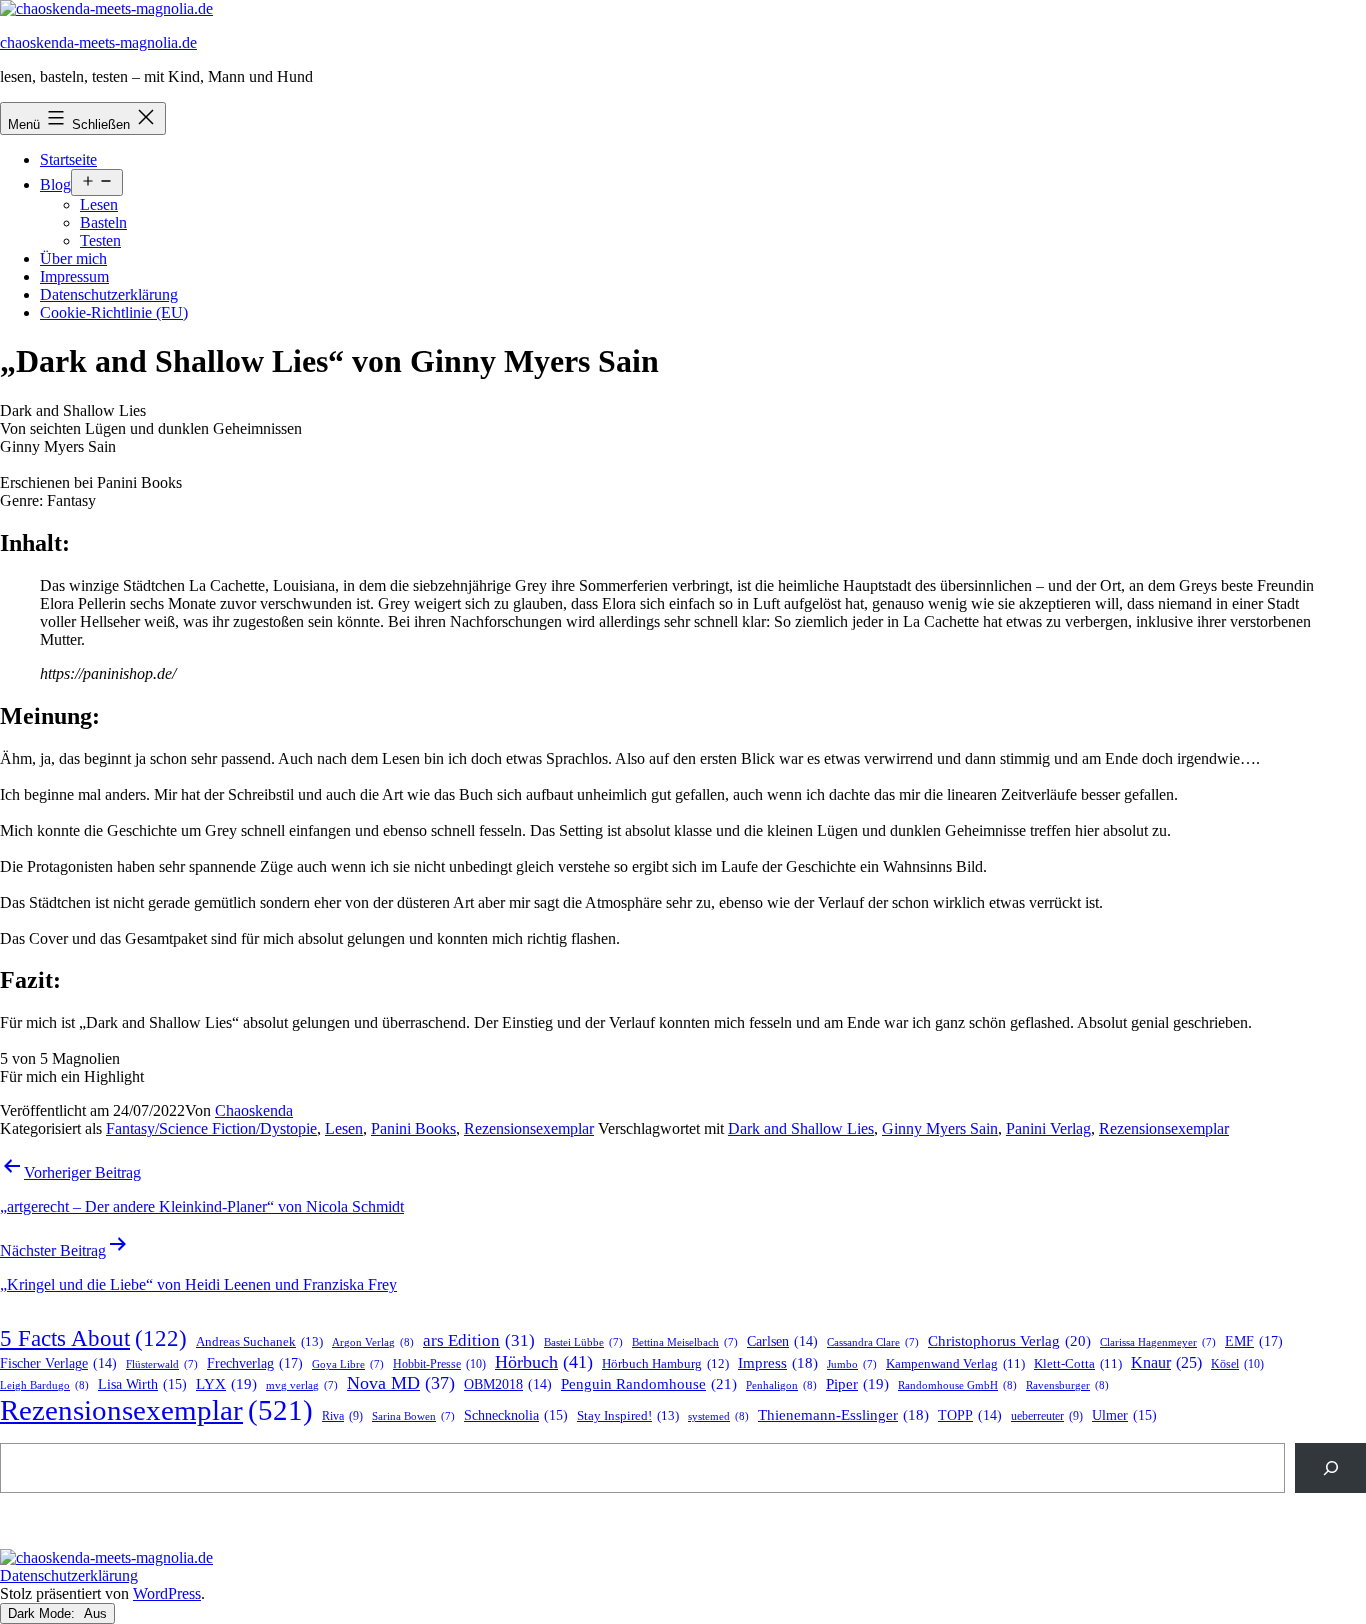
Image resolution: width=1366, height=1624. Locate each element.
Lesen (99, 204)
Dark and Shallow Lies (801, 1128)
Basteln (103, 222)
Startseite (68, 159)
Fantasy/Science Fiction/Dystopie (211, 1128)
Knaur (1166, 1362)
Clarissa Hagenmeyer (1158, 1342)
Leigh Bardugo (44, 1385)
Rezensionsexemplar (529, 1128)
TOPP (970, 1415)
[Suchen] (1330, 1467)
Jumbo (852, 1364)
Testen (100, 240)
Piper (857, 1384)
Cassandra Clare (873, 1342)
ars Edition (479, 1340)
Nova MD (401, 1383)
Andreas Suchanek (259, 1341)
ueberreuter (1047, 1416)
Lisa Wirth (142, 1384)
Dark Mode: (43, 1613)
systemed (718, 1416)
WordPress (167, 1593)
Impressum (74, 276)
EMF (1254, 1341)
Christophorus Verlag (1009, 1341)
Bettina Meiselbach (685, 1342)
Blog (55, 184)
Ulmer (1124, 1415)
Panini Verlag (1048, 1128)
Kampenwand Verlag (955, 1364)
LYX (226, 1384)
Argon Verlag (373, 1342)
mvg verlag (302, 1385)
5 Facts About (93, 1338)
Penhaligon (781, 1385)
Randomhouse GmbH (957, 1385)
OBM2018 (508, 1384)
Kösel (1237, 1364)
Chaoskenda (254, 1110)
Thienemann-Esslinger (843, 1415)
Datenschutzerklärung (109, 294)
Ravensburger (1067, 1385)
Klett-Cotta (1078, 1364)
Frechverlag (255, 1363)
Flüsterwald (162, 1364)
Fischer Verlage (58, 1363)
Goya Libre (348, 1364)
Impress (778, 1363)
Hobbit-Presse (439, 1364)
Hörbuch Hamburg (665, 1364)
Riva (342, 1416)
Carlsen (782, 1341)
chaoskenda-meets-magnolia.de (98, 42)
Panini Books (413, 1128)
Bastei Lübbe (583, 1342)
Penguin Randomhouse (649, 1383)
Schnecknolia (516, 1415)
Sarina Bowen (413, 1416)
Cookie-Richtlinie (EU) (114, 312)
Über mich (73, 258)
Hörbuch (544, 1362)
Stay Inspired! (628, 1415)
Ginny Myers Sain (940, 1128)
